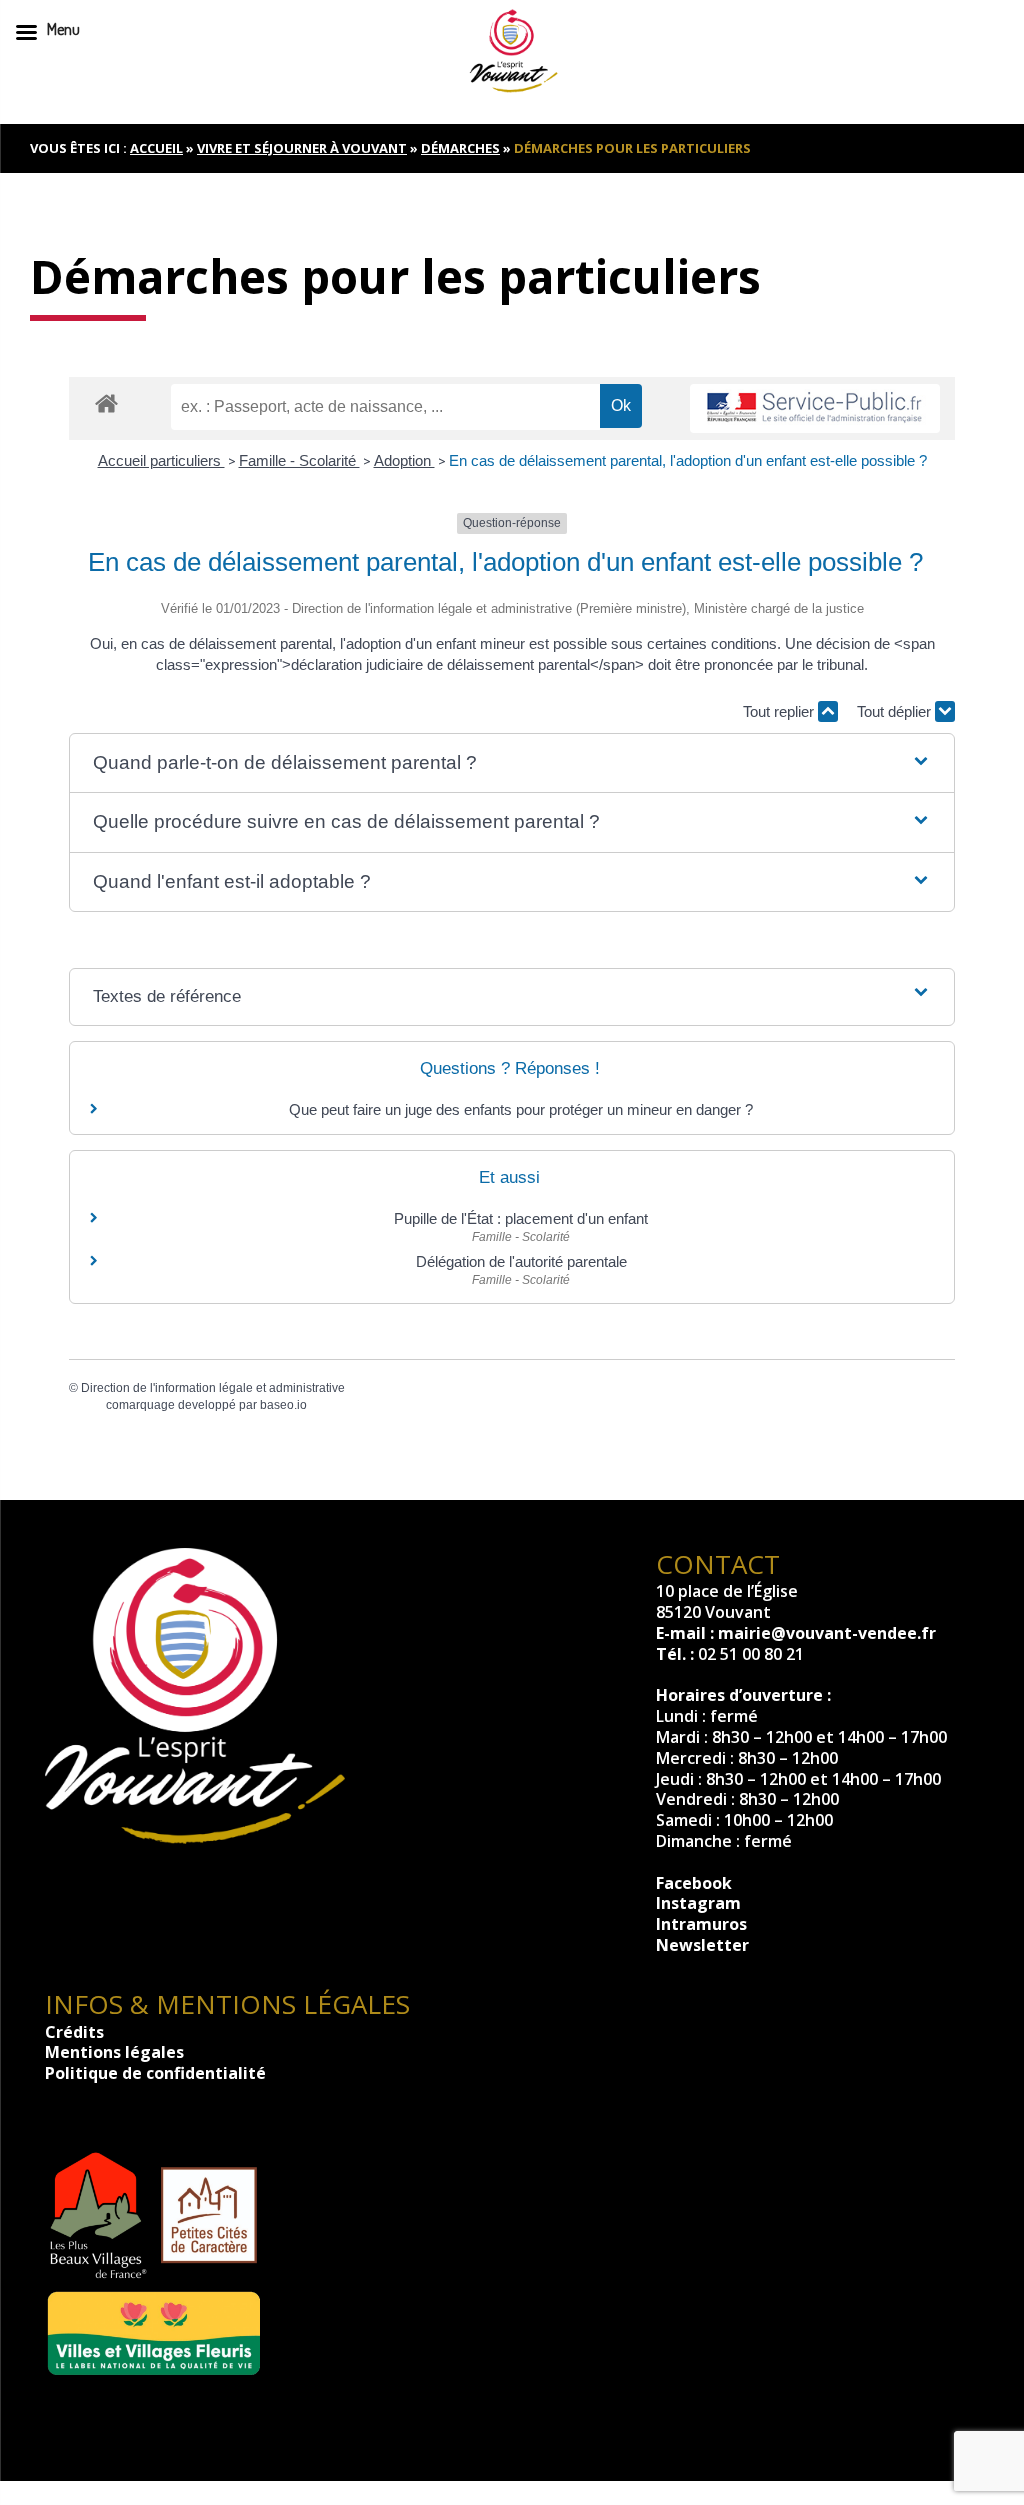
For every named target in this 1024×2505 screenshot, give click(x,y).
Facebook (694, 1883)
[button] (511, 763)
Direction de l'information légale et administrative (213, 1388)
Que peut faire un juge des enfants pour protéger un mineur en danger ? (521, 1109)
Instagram (698, 1903)
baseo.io (283, 1405)
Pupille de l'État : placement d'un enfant (521, 1218)
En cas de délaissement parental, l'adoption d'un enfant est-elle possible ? (688, 460)
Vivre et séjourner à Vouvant (302, 148)
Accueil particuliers (161, 460)
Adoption (404, 460)
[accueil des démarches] (106, 402)
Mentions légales (114, 2052)
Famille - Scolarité (299, 460)
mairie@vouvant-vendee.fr (827, 1633)
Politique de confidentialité (155, 2073)
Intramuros (701, 1924)
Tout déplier (896, 711)
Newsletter (702, 1945)
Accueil (156, 148)
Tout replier (780, 711)
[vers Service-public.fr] (815, 408)
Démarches (460, 148)
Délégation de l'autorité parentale (521, 1261)
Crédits (74, 2032)
